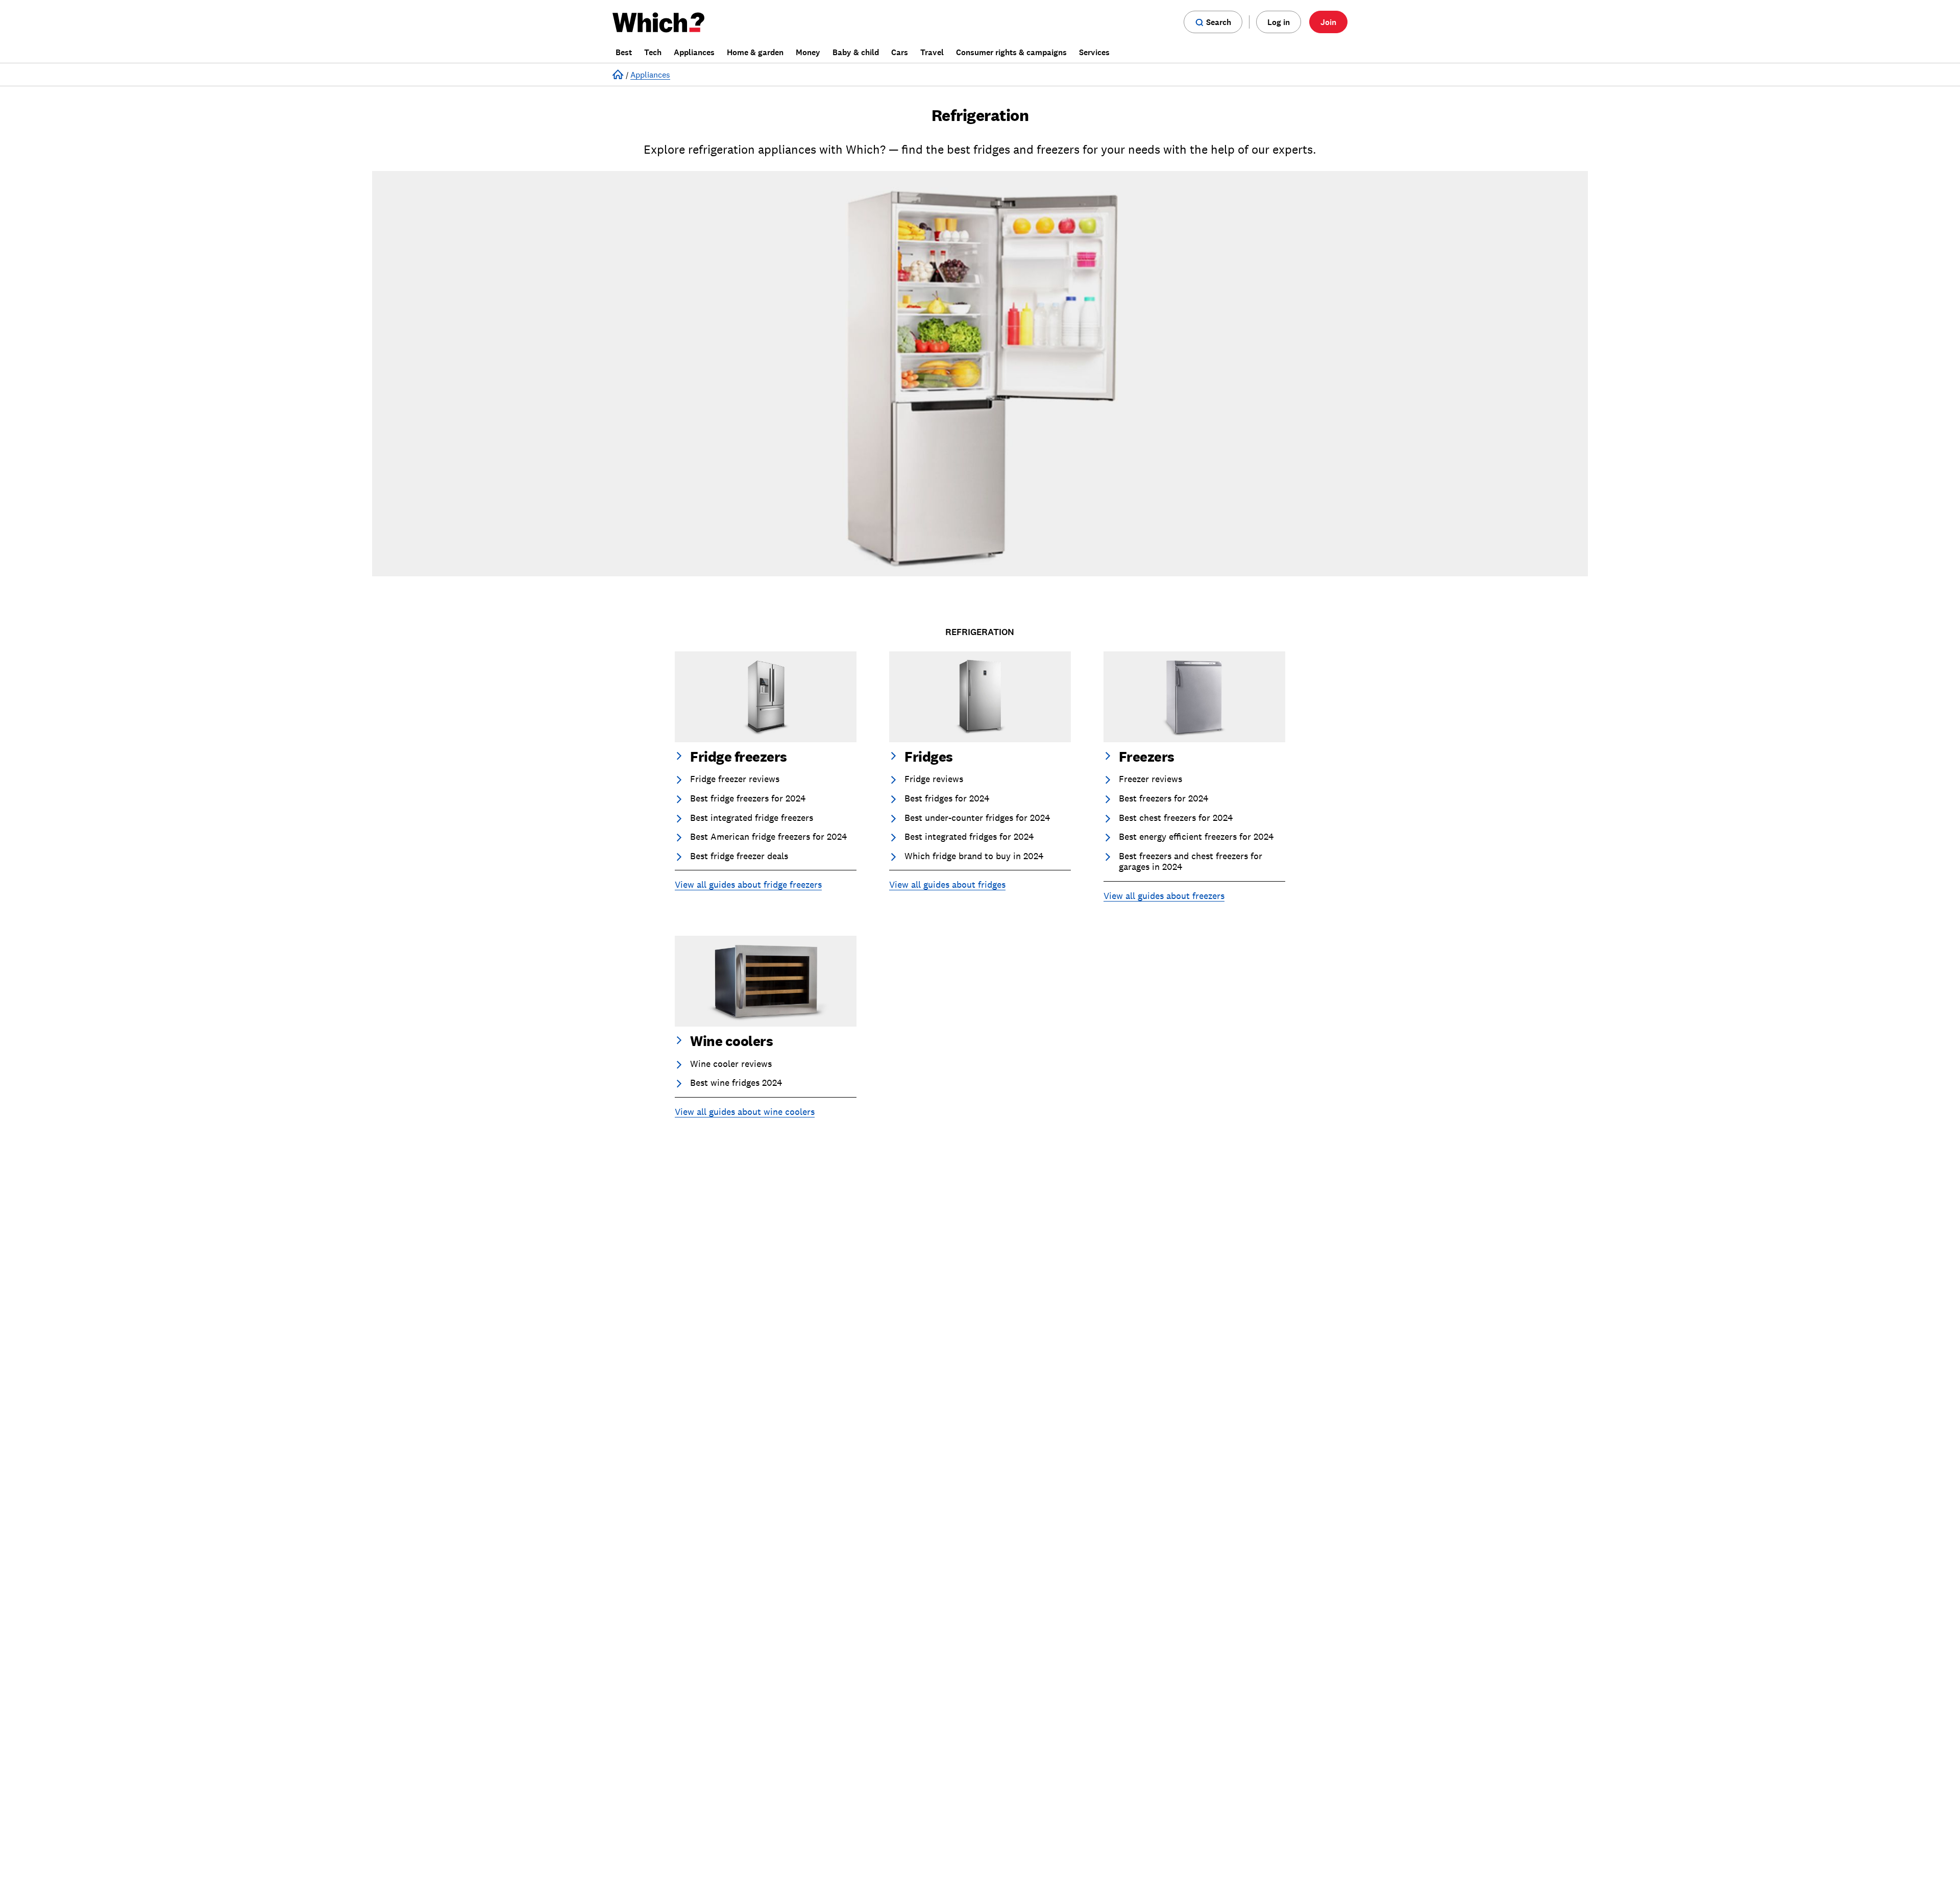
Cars (900, 52)
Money (808, 52)
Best (624, 52)
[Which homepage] (661, 22)
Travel (932, 52)
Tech (653, 52)
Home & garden (755, 52)
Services (1094, 52)
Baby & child (856, 52)
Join (1328, 22)
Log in (1279, 22)
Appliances (694, 52)
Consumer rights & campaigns (1011, 52)
